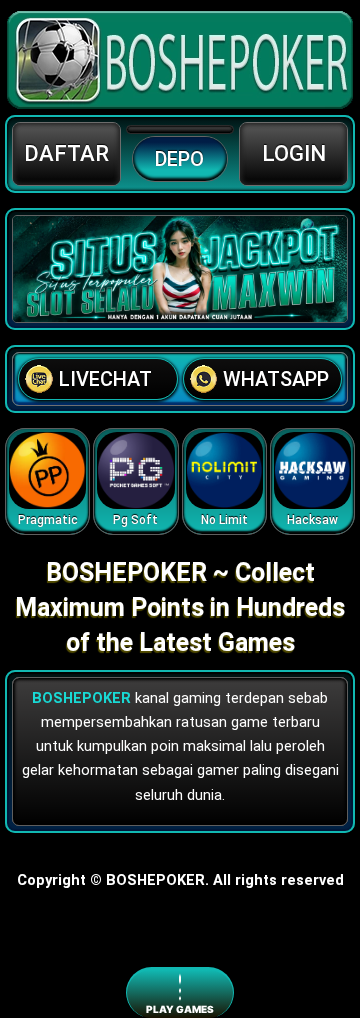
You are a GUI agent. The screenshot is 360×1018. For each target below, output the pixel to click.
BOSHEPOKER (81, 698)
